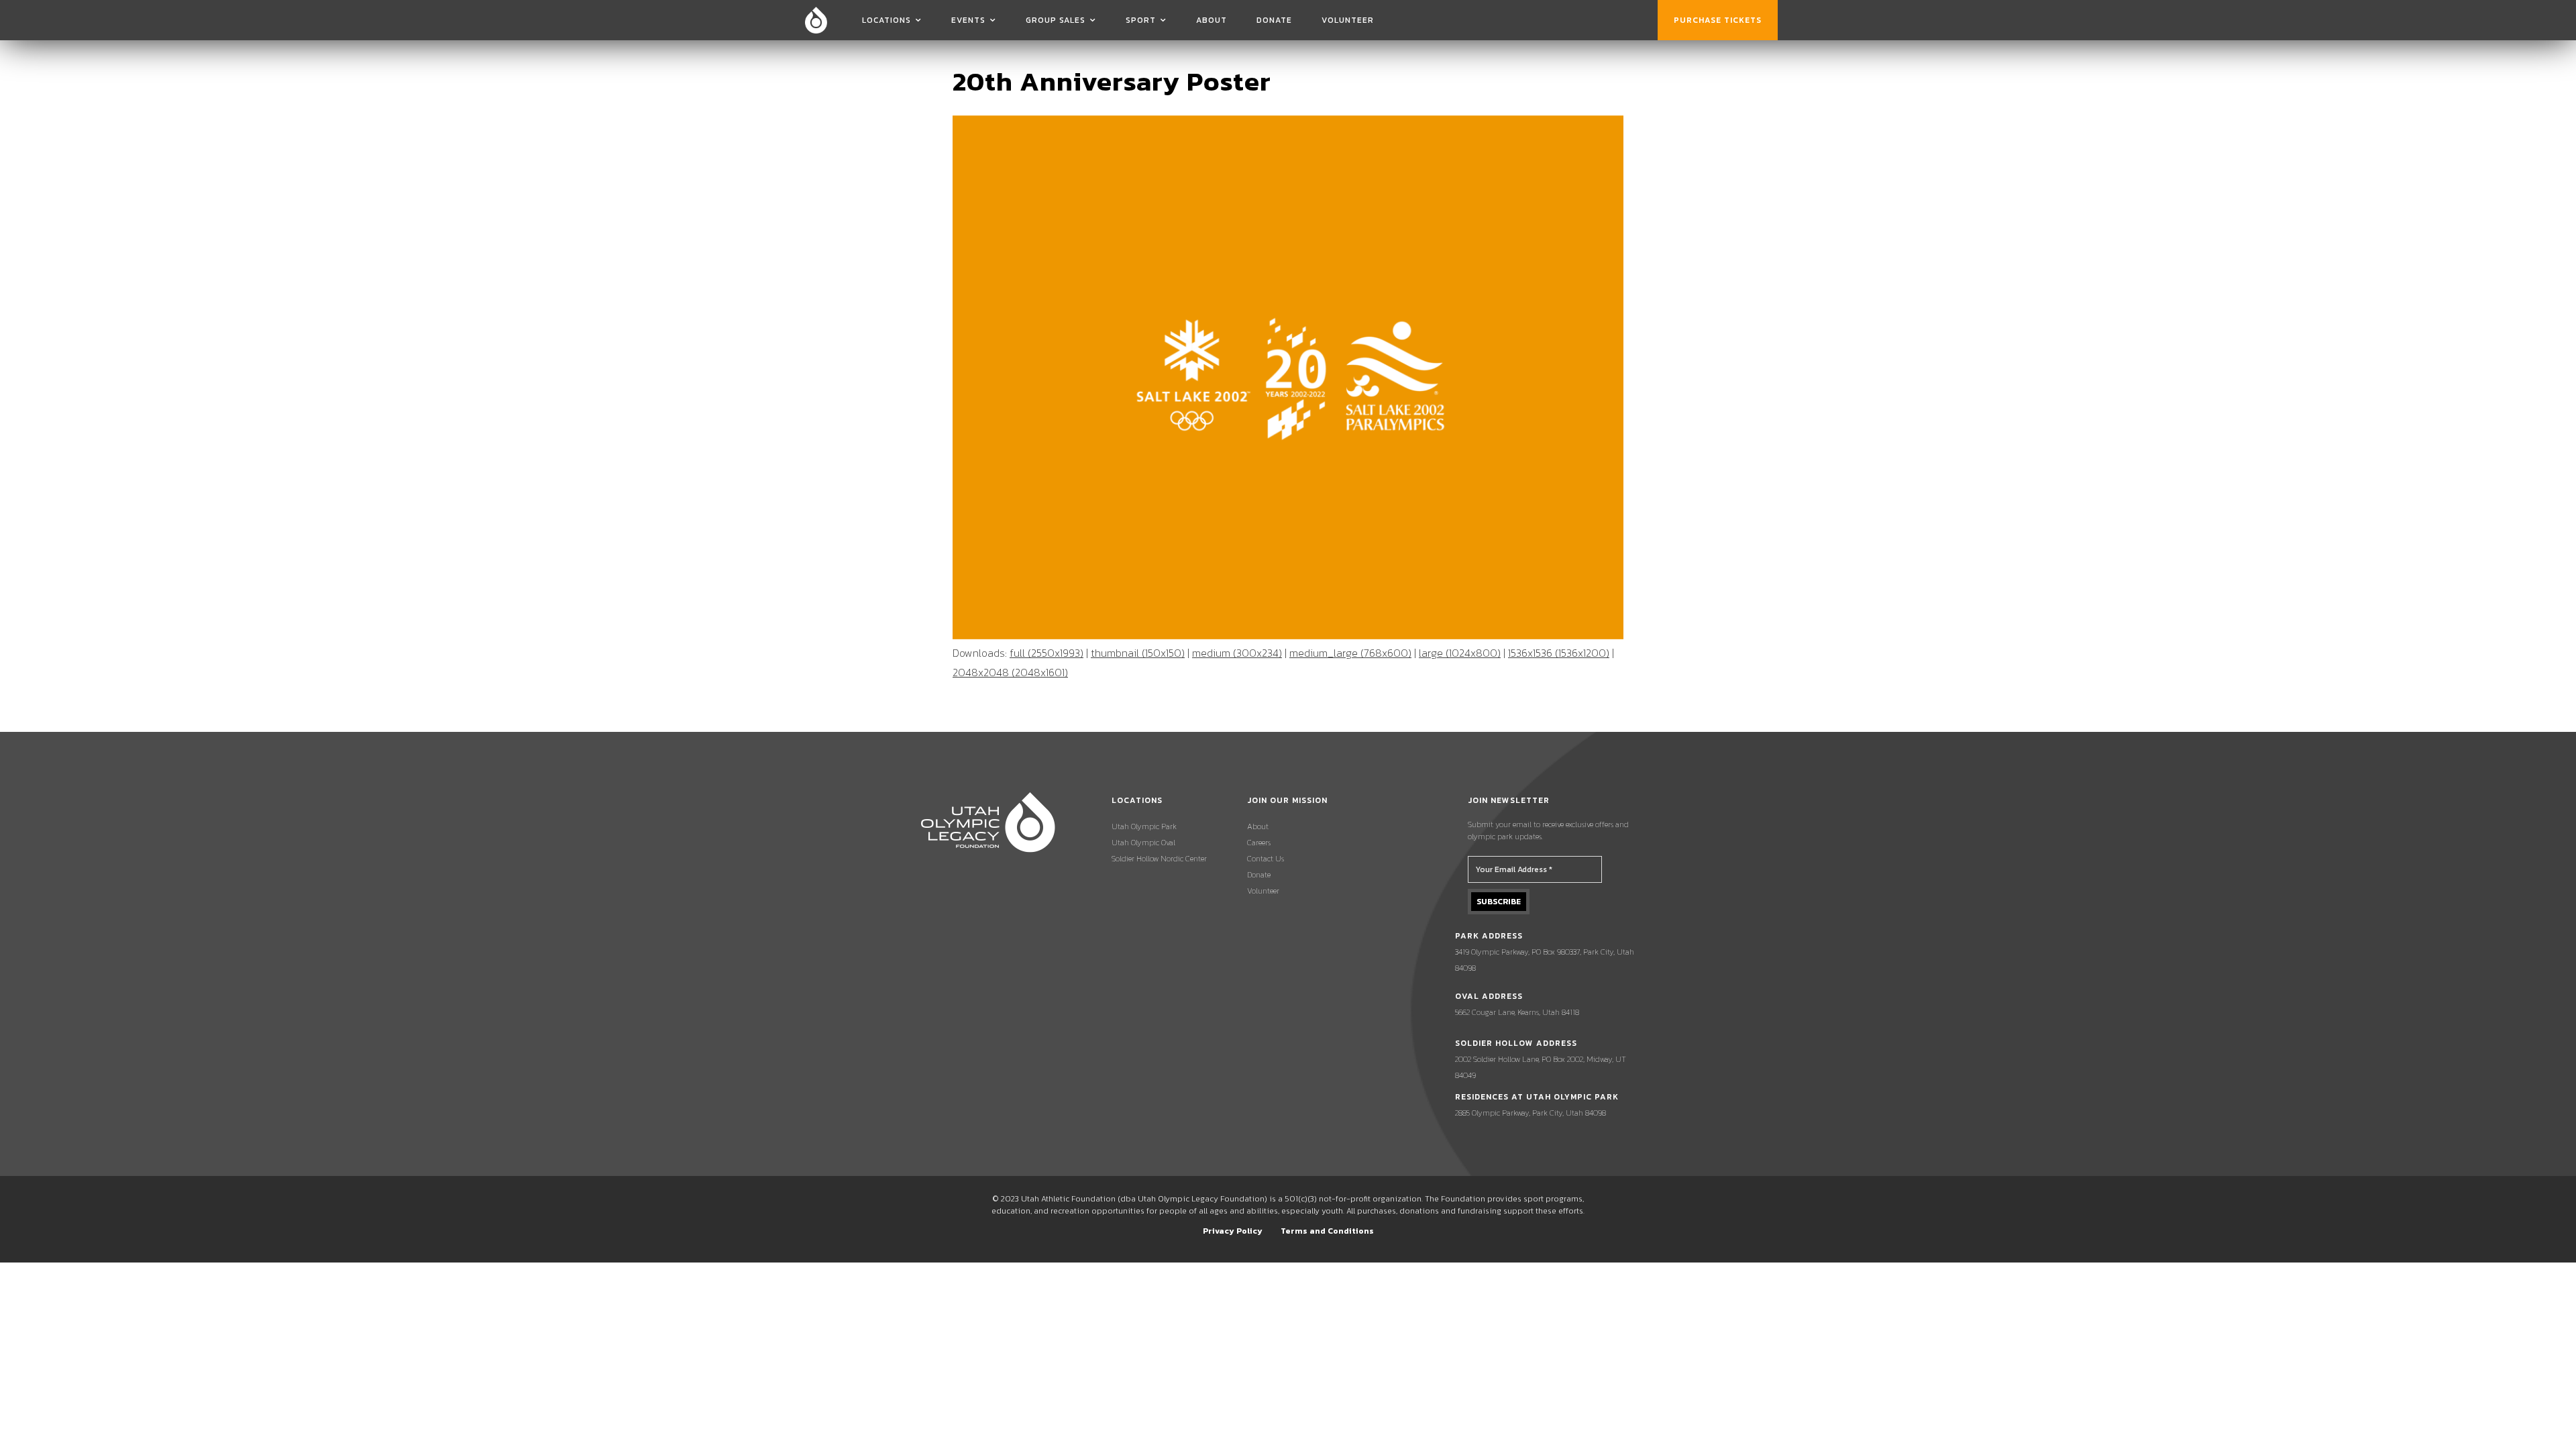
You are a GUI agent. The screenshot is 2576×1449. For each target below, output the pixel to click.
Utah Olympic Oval (1143, 843)
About (1212, 20)
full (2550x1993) (1046, 653)
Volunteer (1348, 20)
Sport (1141, 20)
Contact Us (1266, 859)
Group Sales (1056, 20)
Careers (1259, 843)
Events (968, 20)
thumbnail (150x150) (1138, 653)
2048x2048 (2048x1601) (1010, 672)
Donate (1274, 20)
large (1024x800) (1460, 653)
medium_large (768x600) (1350, 653)
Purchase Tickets (1718, 20)
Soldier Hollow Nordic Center (1159, 859)
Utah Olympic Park (1144, 826)
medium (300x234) (1237, 653)
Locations (887, 20)
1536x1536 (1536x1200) (1559, 653)
